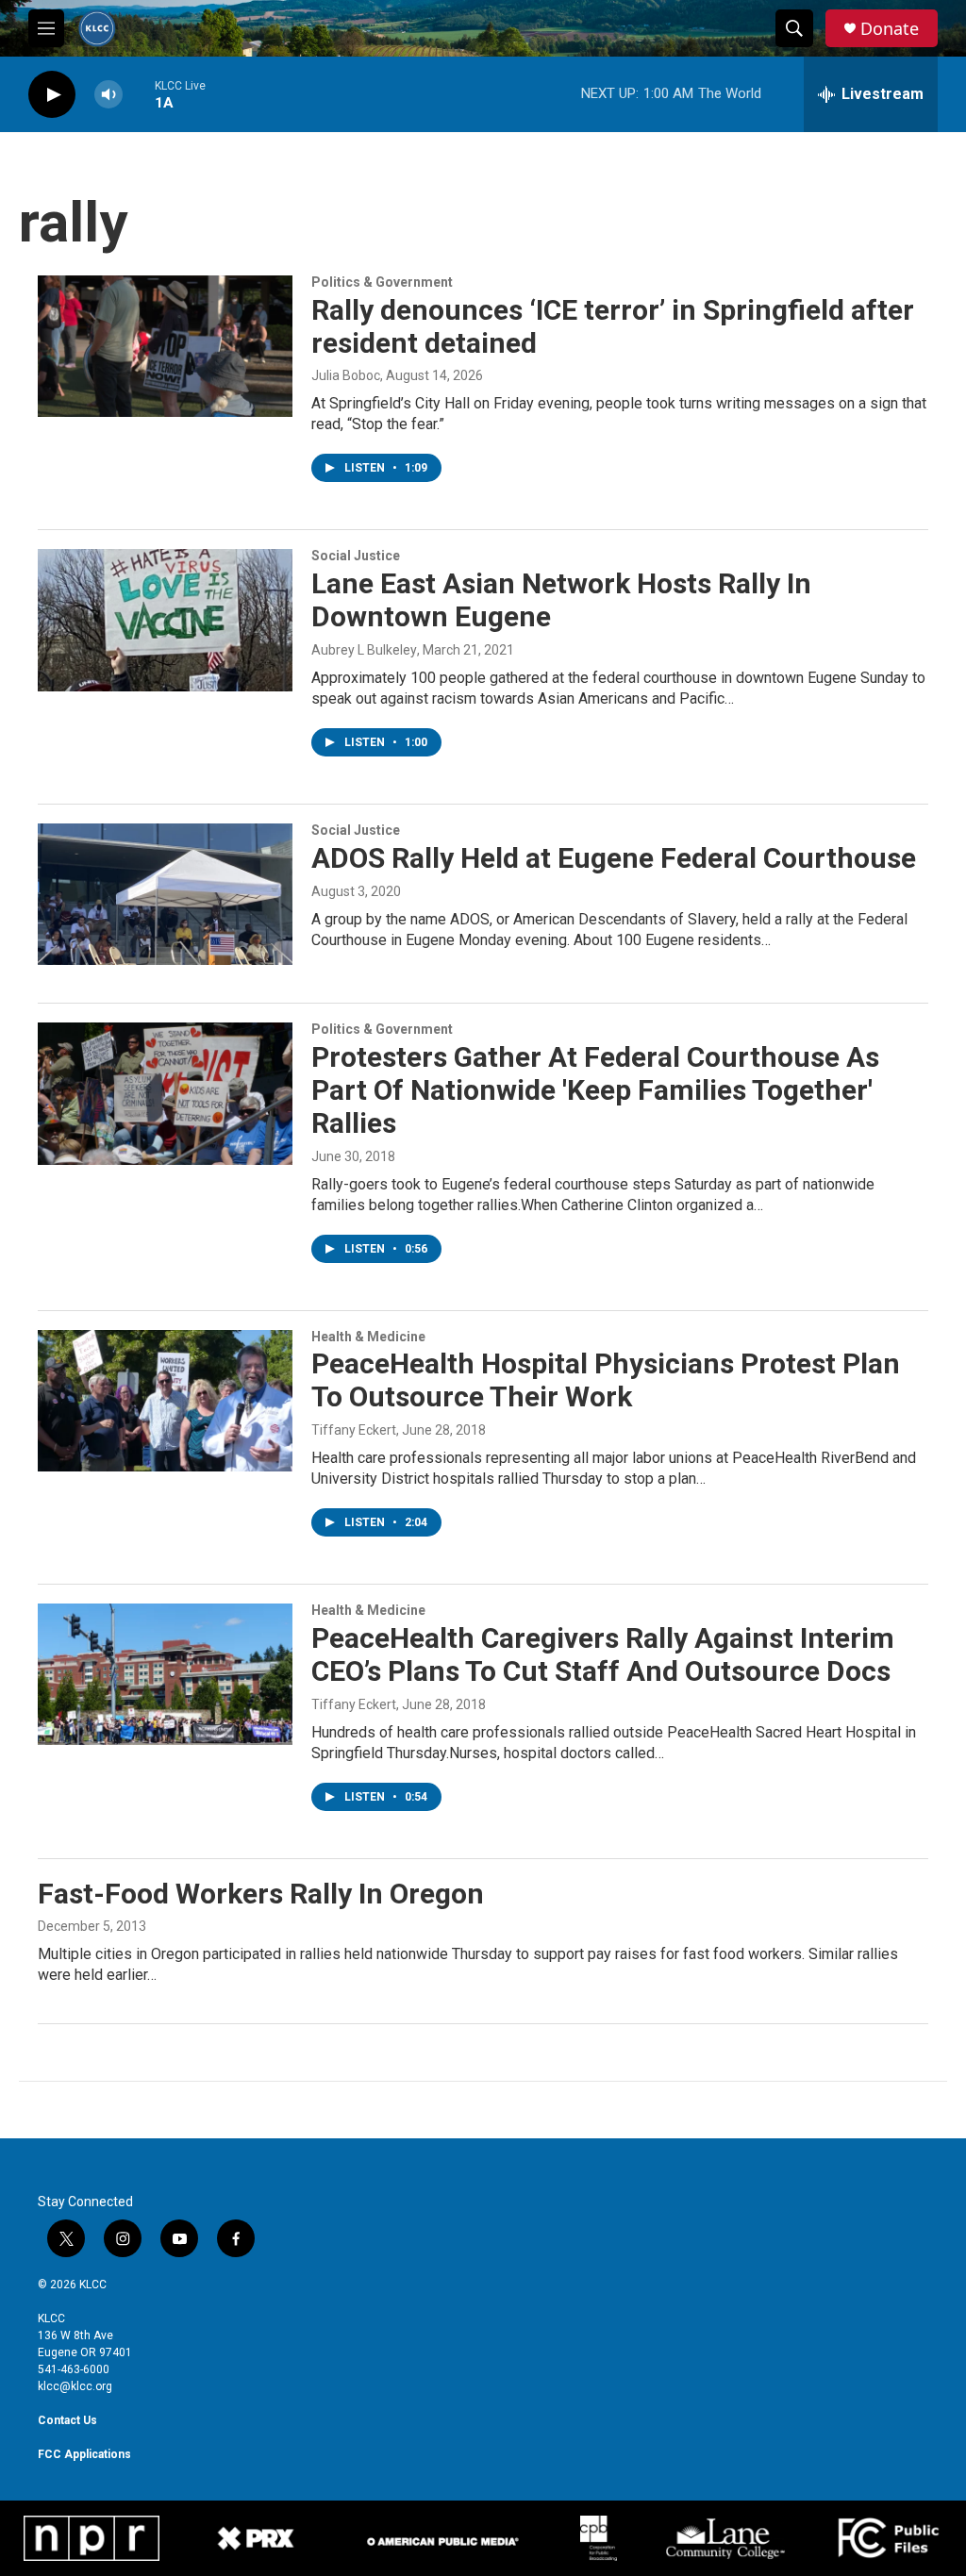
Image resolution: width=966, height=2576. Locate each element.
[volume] (108, 95)
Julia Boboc (346, 375)
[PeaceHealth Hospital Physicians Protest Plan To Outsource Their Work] (165, 1401)
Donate (890, 29)
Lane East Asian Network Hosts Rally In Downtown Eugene (561, 600)
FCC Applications (84, 2454)
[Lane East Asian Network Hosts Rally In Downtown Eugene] (165, 620)
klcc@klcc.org (75, 2386)
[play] (52, 95)
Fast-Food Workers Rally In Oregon (261, 1894)
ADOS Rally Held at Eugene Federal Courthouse (614, 858)
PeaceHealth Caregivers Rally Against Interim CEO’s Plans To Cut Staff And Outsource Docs (603, 1654)
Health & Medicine (368, 1337)
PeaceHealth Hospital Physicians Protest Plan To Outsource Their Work (606, 1380)
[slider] (139, 94)
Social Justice (356, 556)
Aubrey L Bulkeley (364, 650)
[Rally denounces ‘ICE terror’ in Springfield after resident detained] (165, 346)
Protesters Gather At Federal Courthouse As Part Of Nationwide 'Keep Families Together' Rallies (595, 1090)
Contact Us (67, 2420)
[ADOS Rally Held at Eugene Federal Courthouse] (165, 894)
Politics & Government (382, 282)
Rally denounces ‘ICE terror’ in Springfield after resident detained (613, 326)
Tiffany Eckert (354, 1430)
